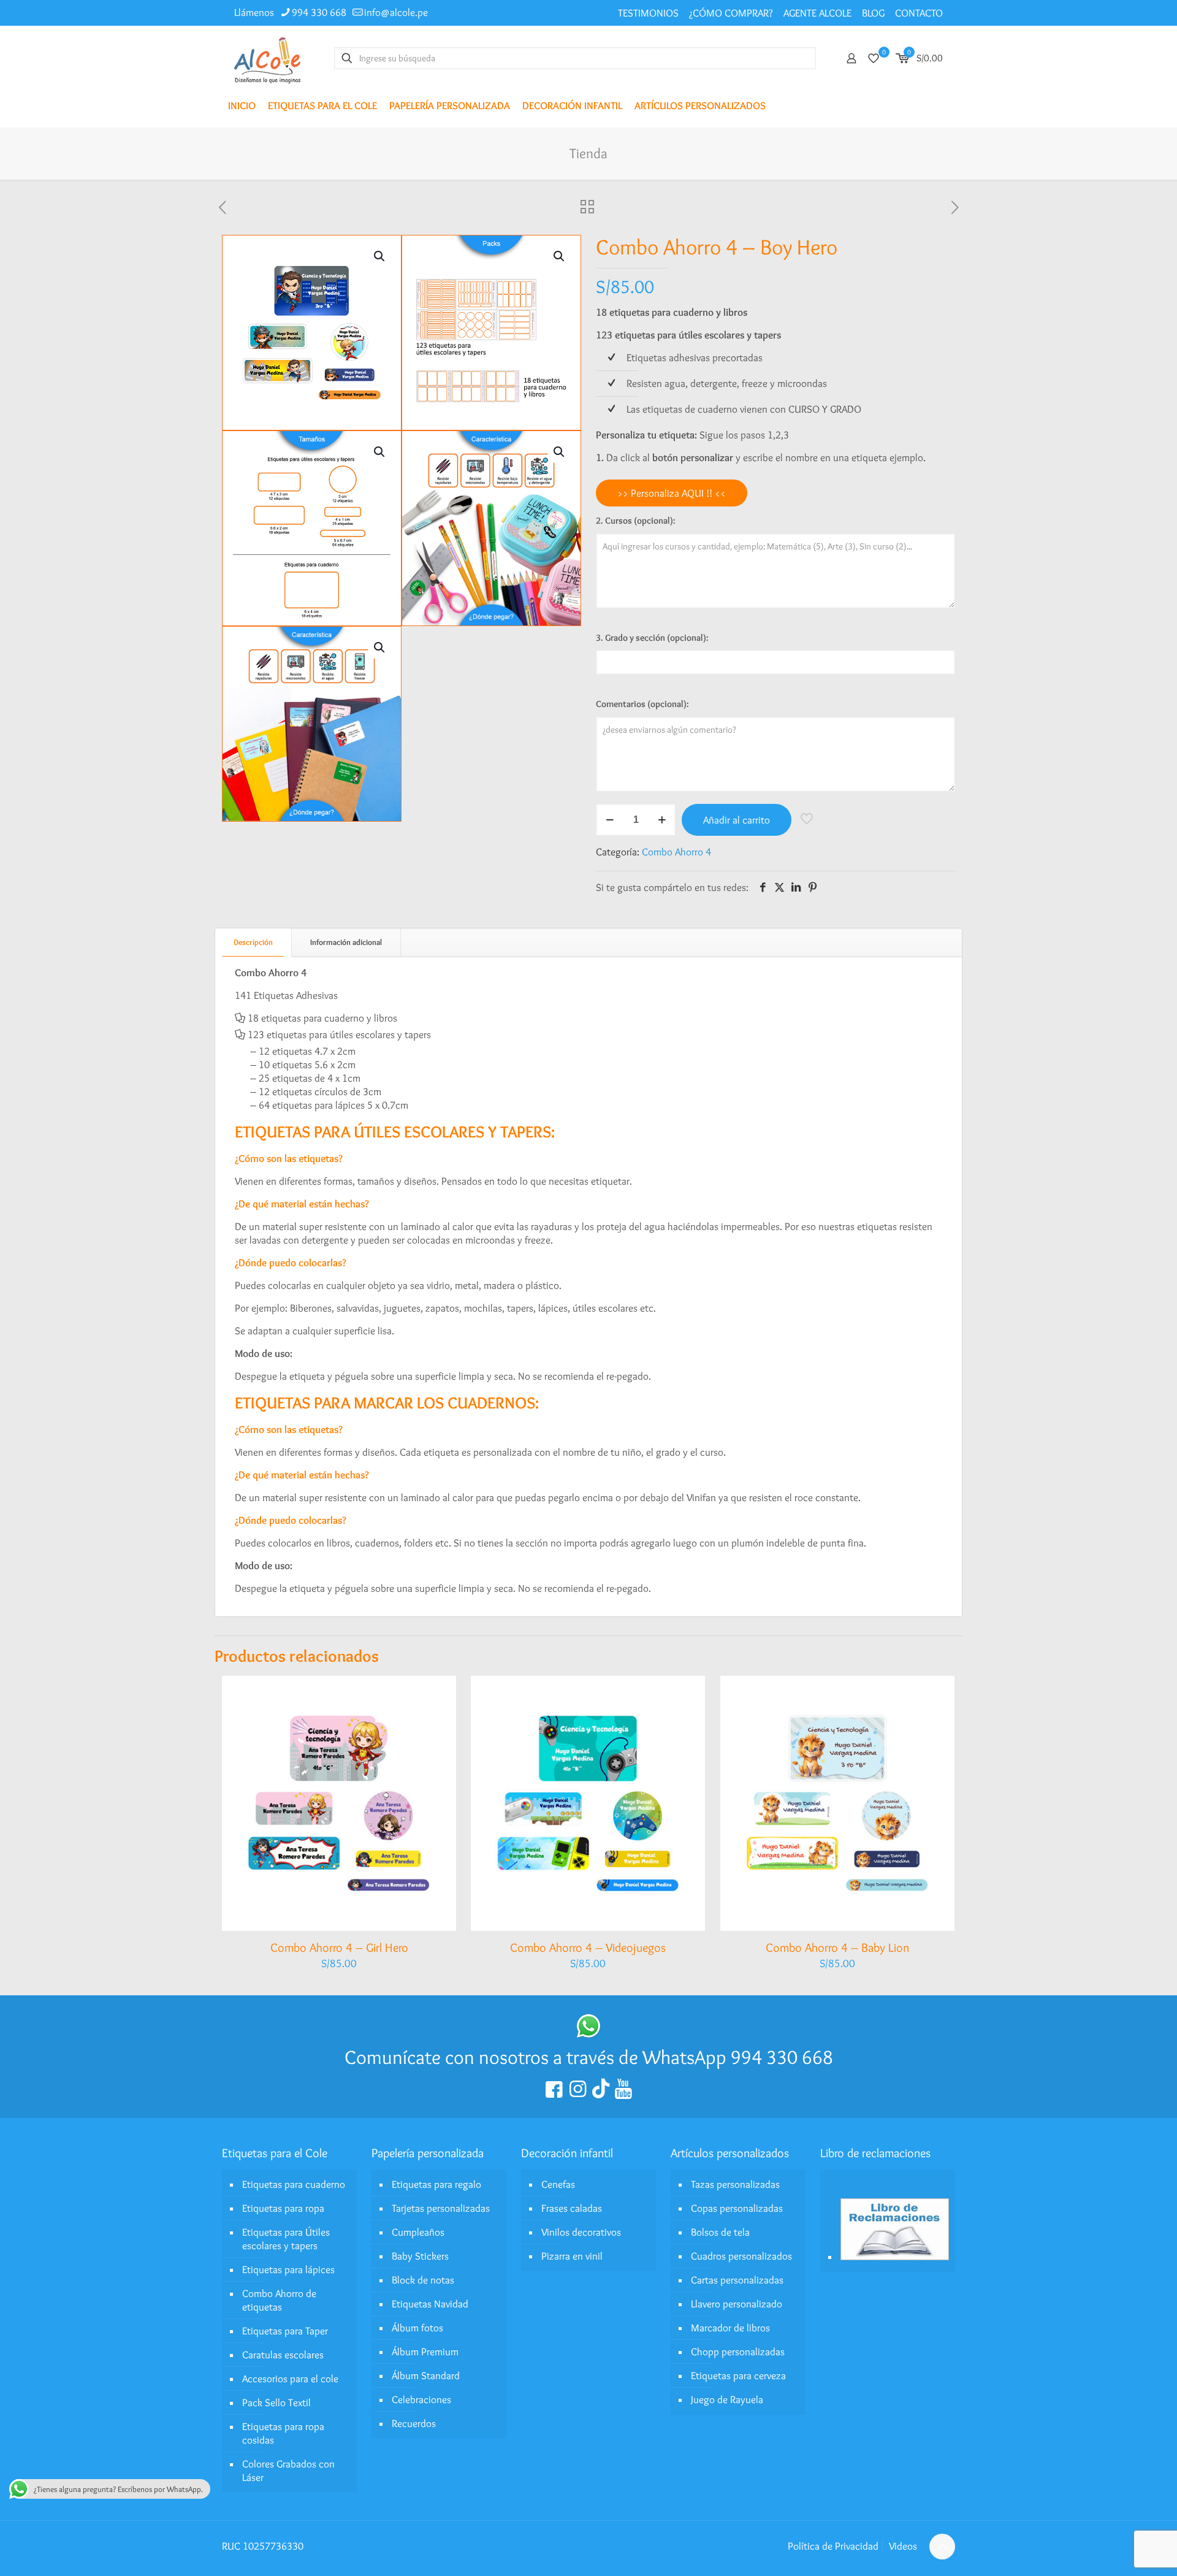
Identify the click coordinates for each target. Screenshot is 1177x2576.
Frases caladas (572, 2208)
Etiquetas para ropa (283, 2208)
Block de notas (423, 2280)
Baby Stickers (420, 2256)
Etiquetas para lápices (288, 2269)
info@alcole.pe (396, 12)
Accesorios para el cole (290, 2379)
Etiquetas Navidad (430, 2304)
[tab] (253, 942)
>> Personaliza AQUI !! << (672, 493)
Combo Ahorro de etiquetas (279, 2300)
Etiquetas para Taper (285, 2331)
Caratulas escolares (283, 2355)
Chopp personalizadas (738, 2352)
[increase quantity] (662, 820)
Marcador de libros (730, 2328)
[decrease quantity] (610, 820)
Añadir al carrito (737, 820)
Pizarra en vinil (572, 2256)
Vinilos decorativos (581, 2232)
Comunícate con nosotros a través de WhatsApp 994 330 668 (589, 2057)
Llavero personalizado (737, 2304)
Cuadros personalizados (741, 2256)
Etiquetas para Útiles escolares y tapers (286, 2239)
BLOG (873, 13)
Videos (903, 2546)
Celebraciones (421, 2399)
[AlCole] (267, 58)
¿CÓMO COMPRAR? (731, 13)
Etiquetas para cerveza (738, 2375)
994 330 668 (319, 12)
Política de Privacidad (833, 2546)
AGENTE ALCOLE (817, 13)
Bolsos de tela (720, 2232)
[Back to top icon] (942, 2547)
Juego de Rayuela (727, 2399)
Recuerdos (414, 2423)
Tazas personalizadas (735, 2184)
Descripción (253, 942)
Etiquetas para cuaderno (294, 2184)
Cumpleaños (418, 2232)
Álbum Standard (426, 2375)
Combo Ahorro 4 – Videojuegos (588, 1947)
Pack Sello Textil (276, 2402)
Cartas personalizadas (737, 2280)
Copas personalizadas (737, 2208)
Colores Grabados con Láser (288, 2471)
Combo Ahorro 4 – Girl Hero (339, 1947)
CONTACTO (919, 13)
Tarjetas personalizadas (441, 2208)
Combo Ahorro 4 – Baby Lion (837, 1947)
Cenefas (558, 2184)
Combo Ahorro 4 (676, 852)
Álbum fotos (417, 2328)
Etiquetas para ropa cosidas (283, 2433)
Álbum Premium (425, 2352)
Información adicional (346, 942)
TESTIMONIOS (648, 13)
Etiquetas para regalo (436, 2184)
